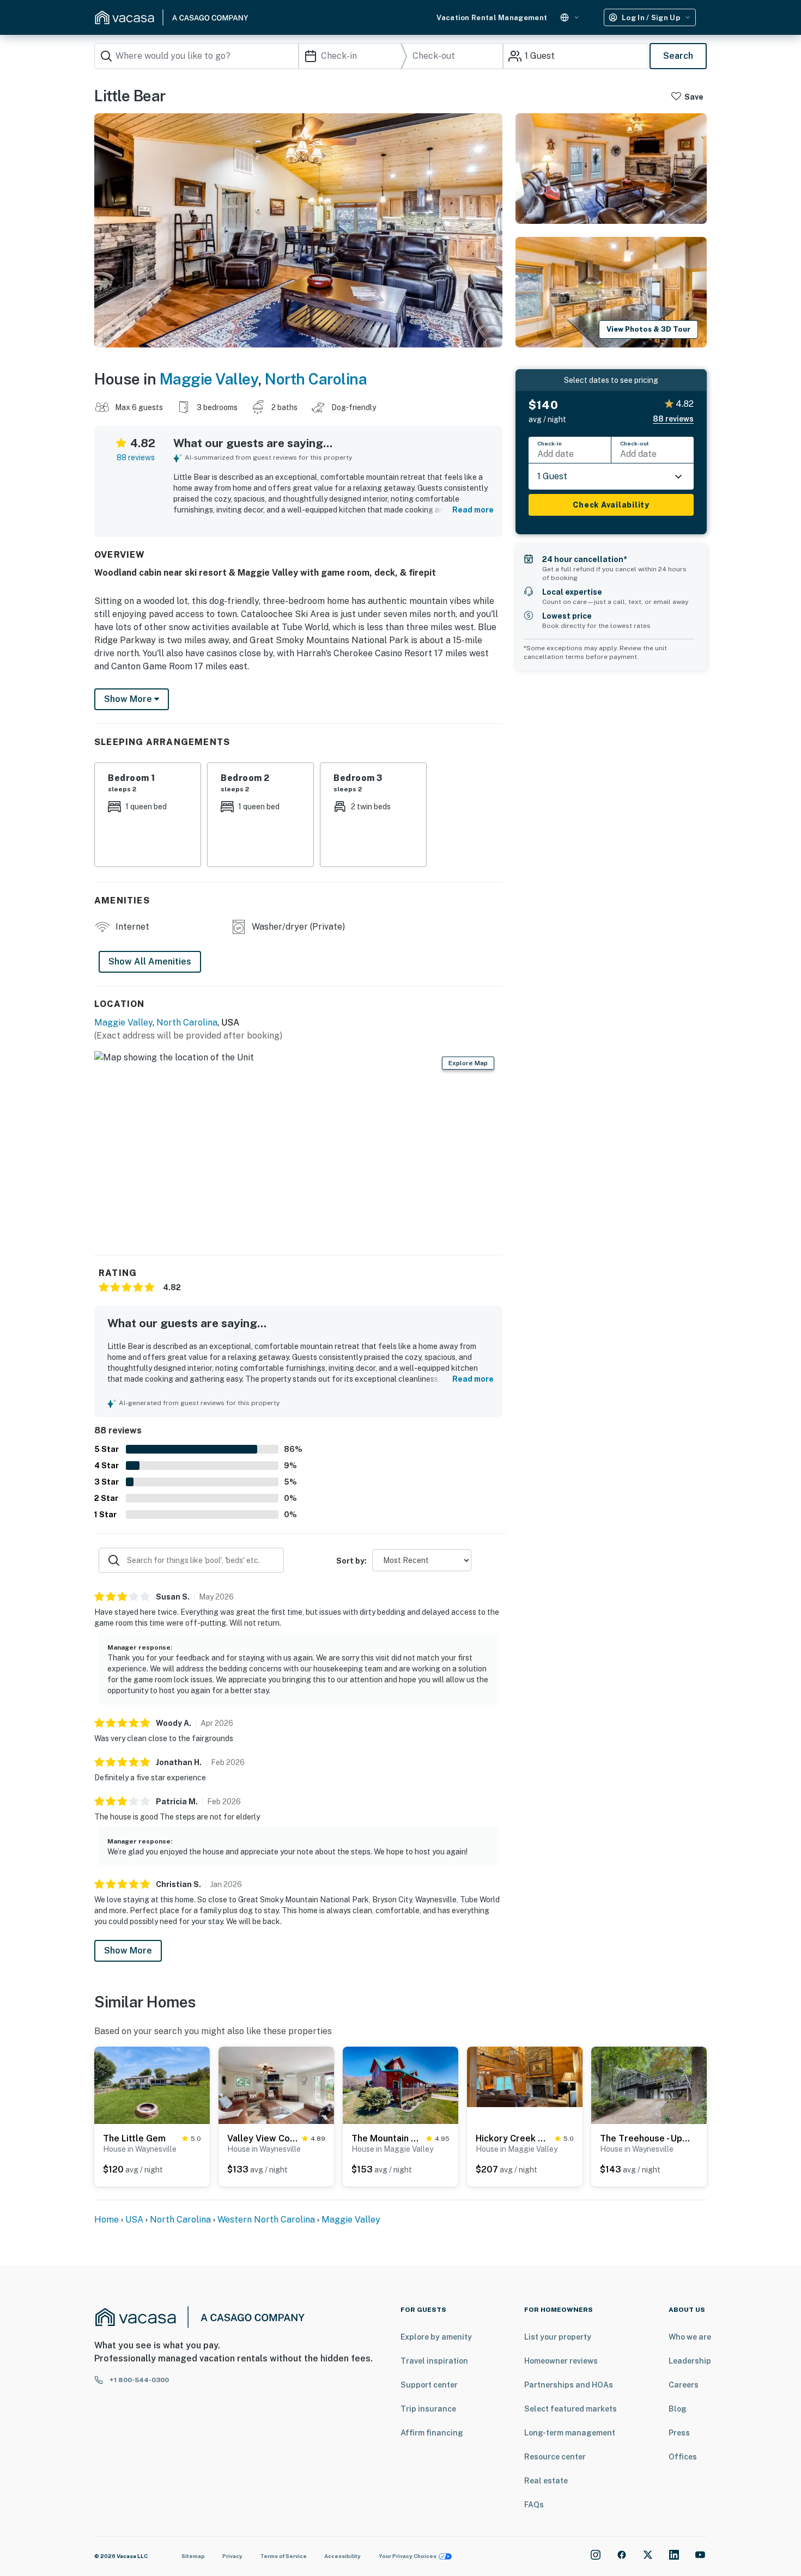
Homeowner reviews (561, 2361)
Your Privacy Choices (408, 2556)
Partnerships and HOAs (569, 2385)
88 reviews (136, 457)
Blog (678, 2409)
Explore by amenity (436, 2337)
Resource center (555, 2457)
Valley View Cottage (262, 2138)
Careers (684, 2385)
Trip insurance (428, 2409)
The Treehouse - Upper (646, 2138)
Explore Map (468, 1063)
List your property (558, 2337)
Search (678, 56)
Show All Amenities (150, 962)
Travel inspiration (434, 2361)
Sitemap (193, 2556)
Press (679, 2433)
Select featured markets (571, 2409)
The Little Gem (134, 2138)
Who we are (690, 2337)
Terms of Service (283, 2556)
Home (107, 2220)
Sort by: (351, 1561)
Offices (683, 2457)
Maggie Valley (209, 379)
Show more (129, 699)
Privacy (232, 2556)
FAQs (534, 2505)
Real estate (546, 2481)
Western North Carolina (266, 2220)
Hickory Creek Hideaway (513, 2138)
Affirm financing (432, 2433)
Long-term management (570, 2433)
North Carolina (316, 379)
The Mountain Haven (387, 2138)
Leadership (690, 2361)
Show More (128, 1951)
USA (134, 2220)
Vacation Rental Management (492, 18)
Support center (429, 2385)
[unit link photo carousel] (152, 2084)
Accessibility (342, 2556)
